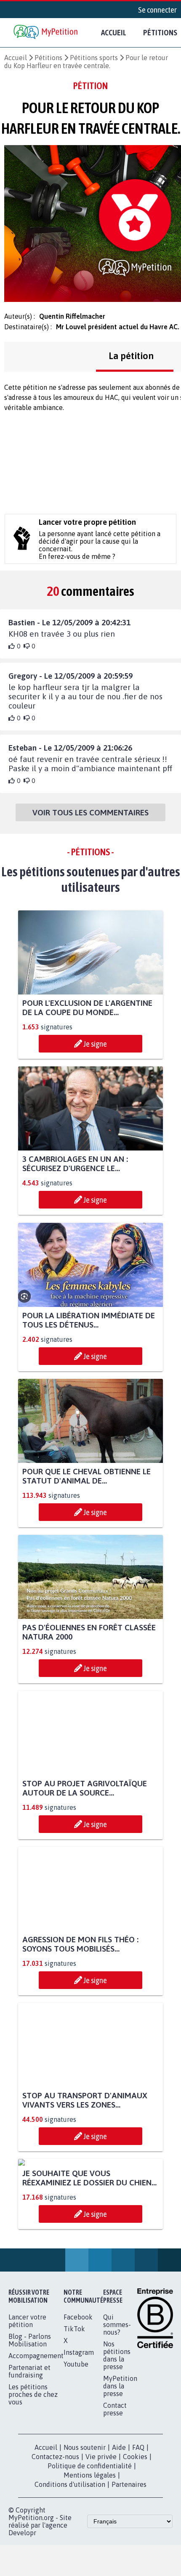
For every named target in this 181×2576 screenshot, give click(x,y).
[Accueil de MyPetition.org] (46, 33)
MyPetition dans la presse (120, 2464)
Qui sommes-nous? (117, 2403)
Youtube (76, 2442)
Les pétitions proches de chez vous (33, 2473)
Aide (119, 2526)
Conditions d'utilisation (70, 2563)
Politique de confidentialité (90, 2544)
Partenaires (129, 2563)
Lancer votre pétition (27, 2399)
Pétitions (48, 58)
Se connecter (157, 10)
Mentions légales (90, 2553)
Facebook (78, 2395)
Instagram (79, 2431)
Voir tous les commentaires (90, 812)
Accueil (114, 32)
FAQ (138, 2526)
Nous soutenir (85, 2526)
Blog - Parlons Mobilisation (30, 2418)
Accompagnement (36, 2434)
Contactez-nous (55, 2535)
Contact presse (115, 2487)
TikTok (74, 2407)
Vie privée (101, 2535)
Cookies (135, 2535)
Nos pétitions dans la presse (117, 2433)
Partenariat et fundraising (29, 2449)
